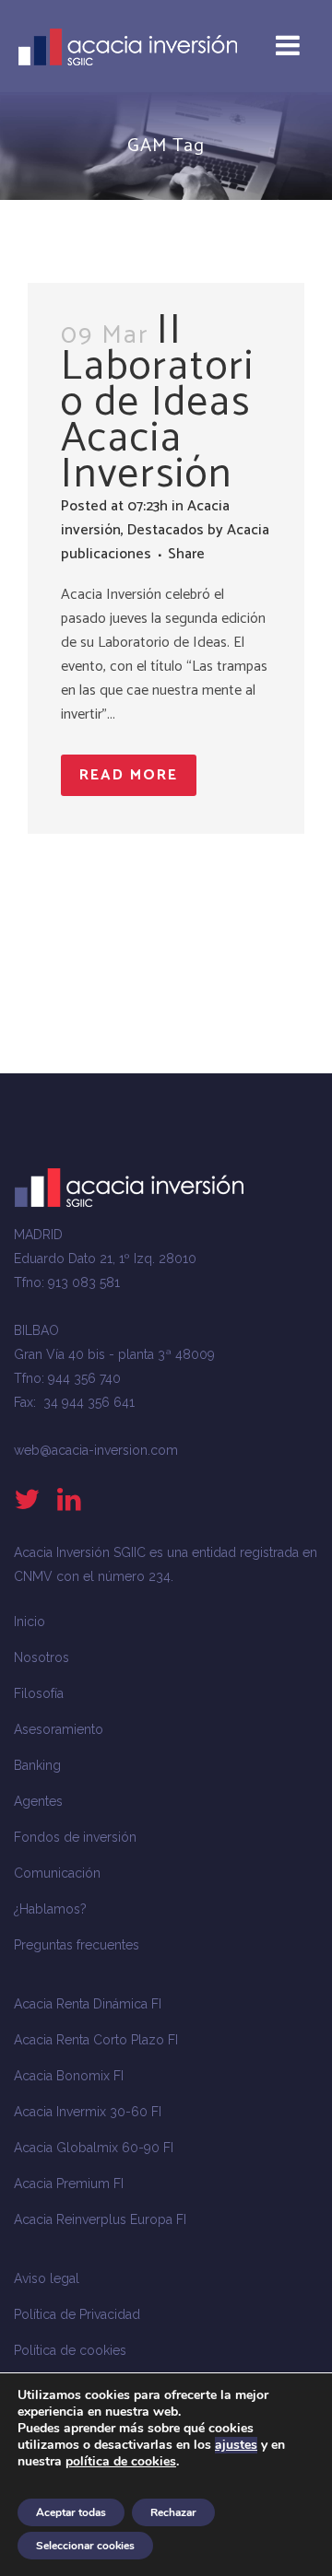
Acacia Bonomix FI (69, 2076)
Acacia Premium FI (69, 2184)
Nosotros (41, 1657)
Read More (129, 775)
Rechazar (173, 2512)
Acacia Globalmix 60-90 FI (94, 2148)
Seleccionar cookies (85, 2546)
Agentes (38, 1801)
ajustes (236, 2445)
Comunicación (57, 1873)
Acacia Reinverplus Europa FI (100, 2219)
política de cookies (121, 2461)
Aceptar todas (71, 2512)
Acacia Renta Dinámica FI (88, 2004)
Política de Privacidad (77, 2314)
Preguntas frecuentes (77, 1945)
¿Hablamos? (50, 1909)
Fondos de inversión (75, 1837)
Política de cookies (70, 2350)
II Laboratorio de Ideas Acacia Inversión (158, 403)
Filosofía (39, 1693)
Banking (37, 1765)
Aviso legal (47, 2278)
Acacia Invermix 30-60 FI (88, 2112)
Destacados (166, 530)
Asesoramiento (59, 1729)
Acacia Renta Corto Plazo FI (96, 2040)
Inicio (30, 1622)
